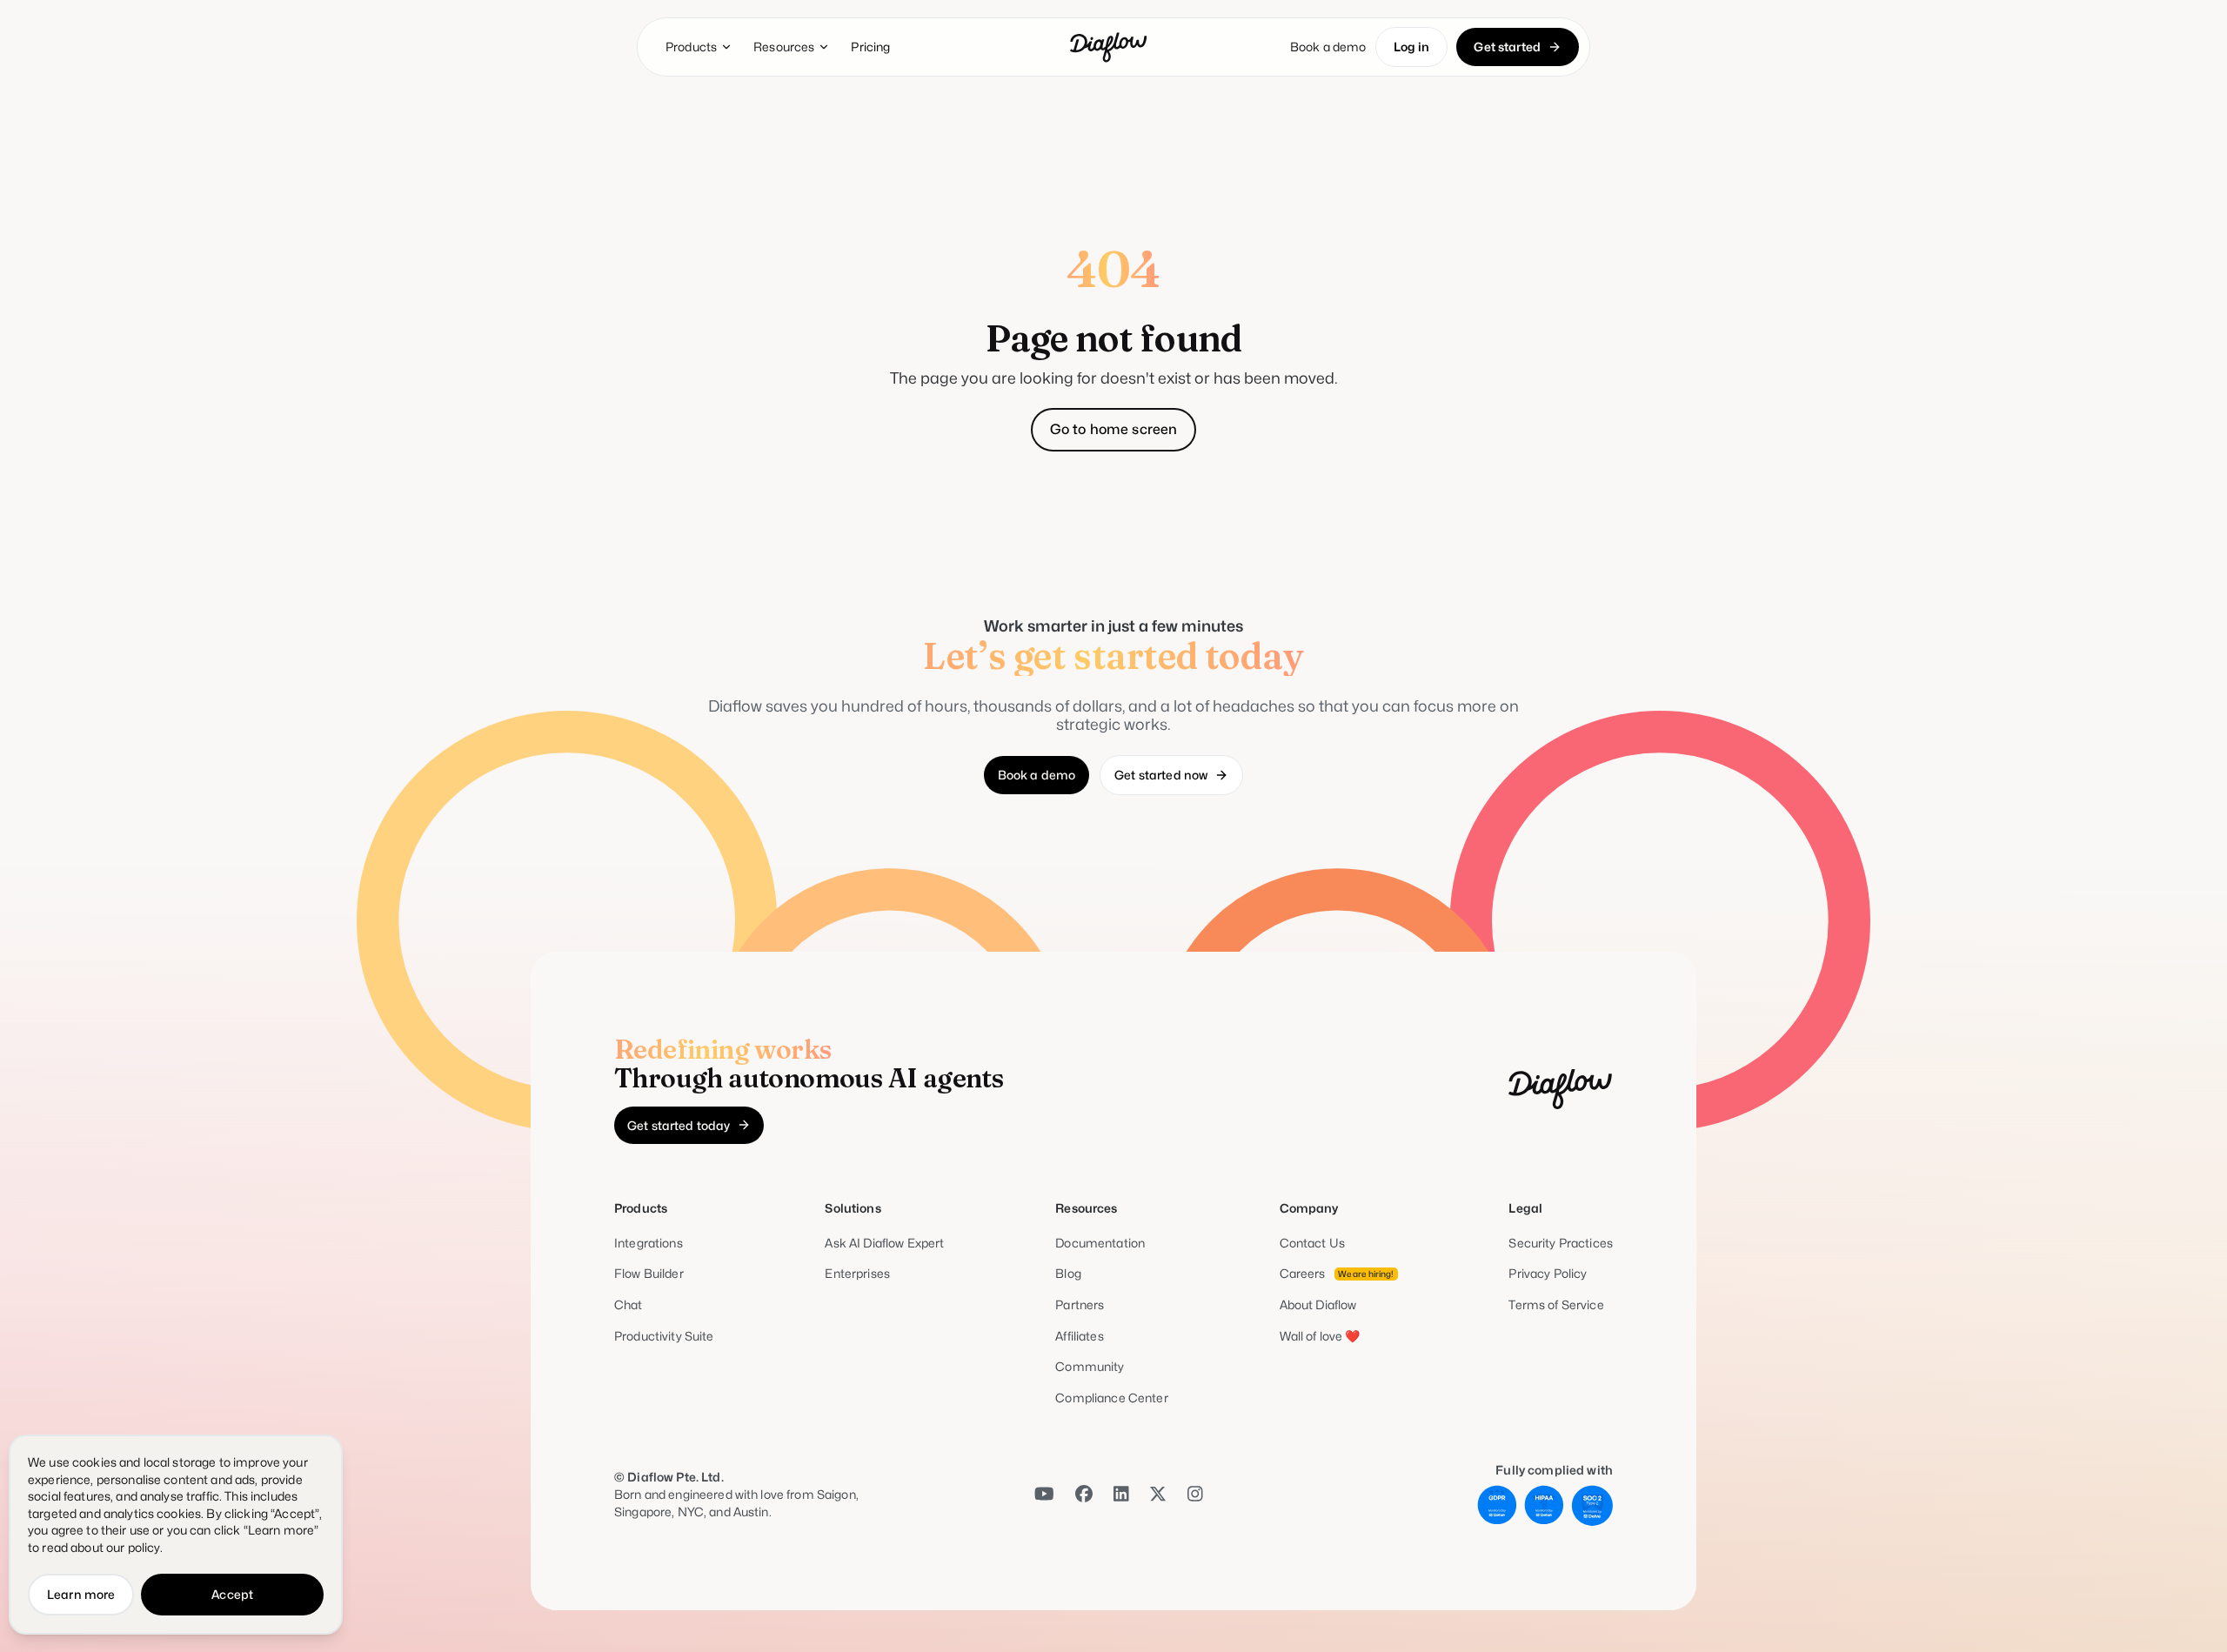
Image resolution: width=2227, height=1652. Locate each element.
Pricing (870, 47)
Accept (232, 1594)
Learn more (81, 1594)
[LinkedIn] (1121, 1495)
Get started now (1161, 775)
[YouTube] (1044, 1495)
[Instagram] (1195, 1495)
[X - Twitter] (1158, 1495)
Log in (1412, 47)
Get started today (679, 1125)
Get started (1507, 47)
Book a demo (1328, 47)
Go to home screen (1114, 429)
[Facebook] (1084, 1495)
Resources (784, 47)
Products (691, 47)
